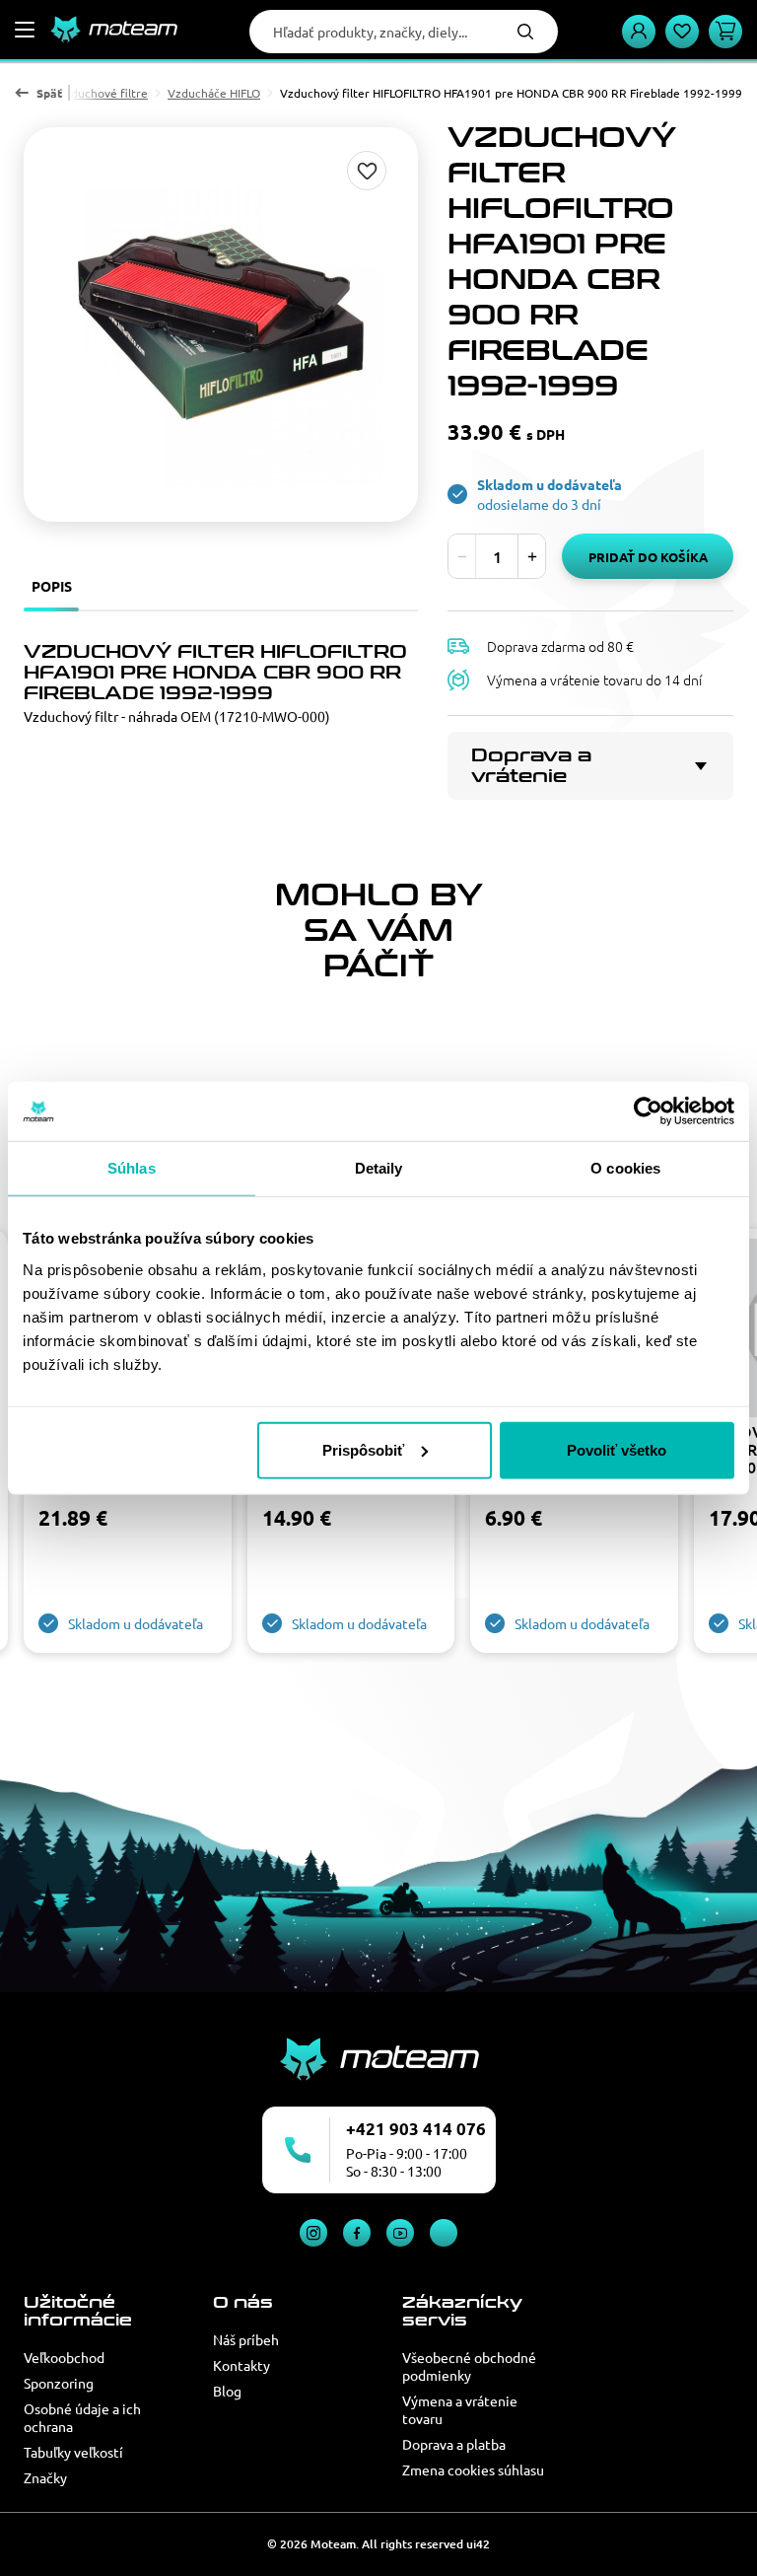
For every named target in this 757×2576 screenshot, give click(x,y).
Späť (49, 93)
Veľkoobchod (64, 2357)
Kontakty (241, 2365)
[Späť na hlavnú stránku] (113, 30)
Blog (227, 2391)
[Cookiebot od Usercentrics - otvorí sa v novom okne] (648, 1111)
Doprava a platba (454, 2444)
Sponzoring (59, 2383)
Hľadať (525, 32)
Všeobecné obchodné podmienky (469, 2366)
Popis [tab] (52, 586)
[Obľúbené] (682, 32)
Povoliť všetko (617, 1449)
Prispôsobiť (363, 1449)
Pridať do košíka (648, 557)
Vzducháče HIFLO (214, 93)
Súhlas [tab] (132, 1168)
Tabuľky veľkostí (73, 2452)
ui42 (478, 2544)
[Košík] (725, 32)
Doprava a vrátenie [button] (531, 766)
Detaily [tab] (379, 1168)
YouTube (400, 2233)
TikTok (444, 2233)
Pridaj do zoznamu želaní (367, 171)
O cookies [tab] (625, 1168)
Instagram (313, 2233)
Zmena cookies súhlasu (473, 2469)
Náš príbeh (246, 2339)
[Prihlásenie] (639, 32)
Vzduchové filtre (103, 93)
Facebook (357, 2233)
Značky (45, 2477)
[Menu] (25, 30)
